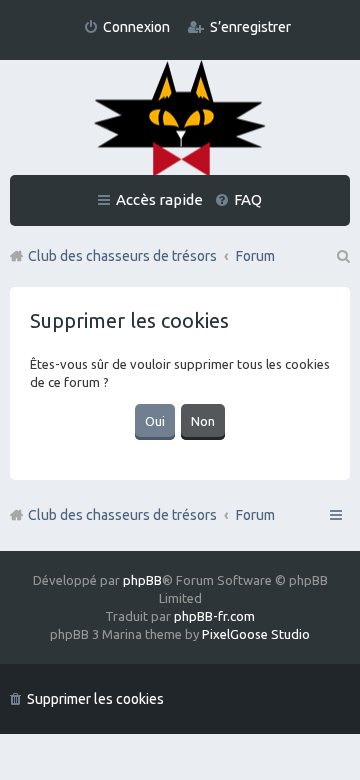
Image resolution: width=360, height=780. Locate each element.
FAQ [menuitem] (248, 199)
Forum (255, 515)
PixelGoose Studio (256, 634)
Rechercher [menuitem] (342, 256)
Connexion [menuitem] (136, 27)
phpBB (142, 580)
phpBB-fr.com (214, 616)
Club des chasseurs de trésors (122, 515)
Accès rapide (159, 199)
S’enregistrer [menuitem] (250, 27)
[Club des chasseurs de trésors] (180, 119)
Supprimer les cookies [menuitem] (95, 699)
